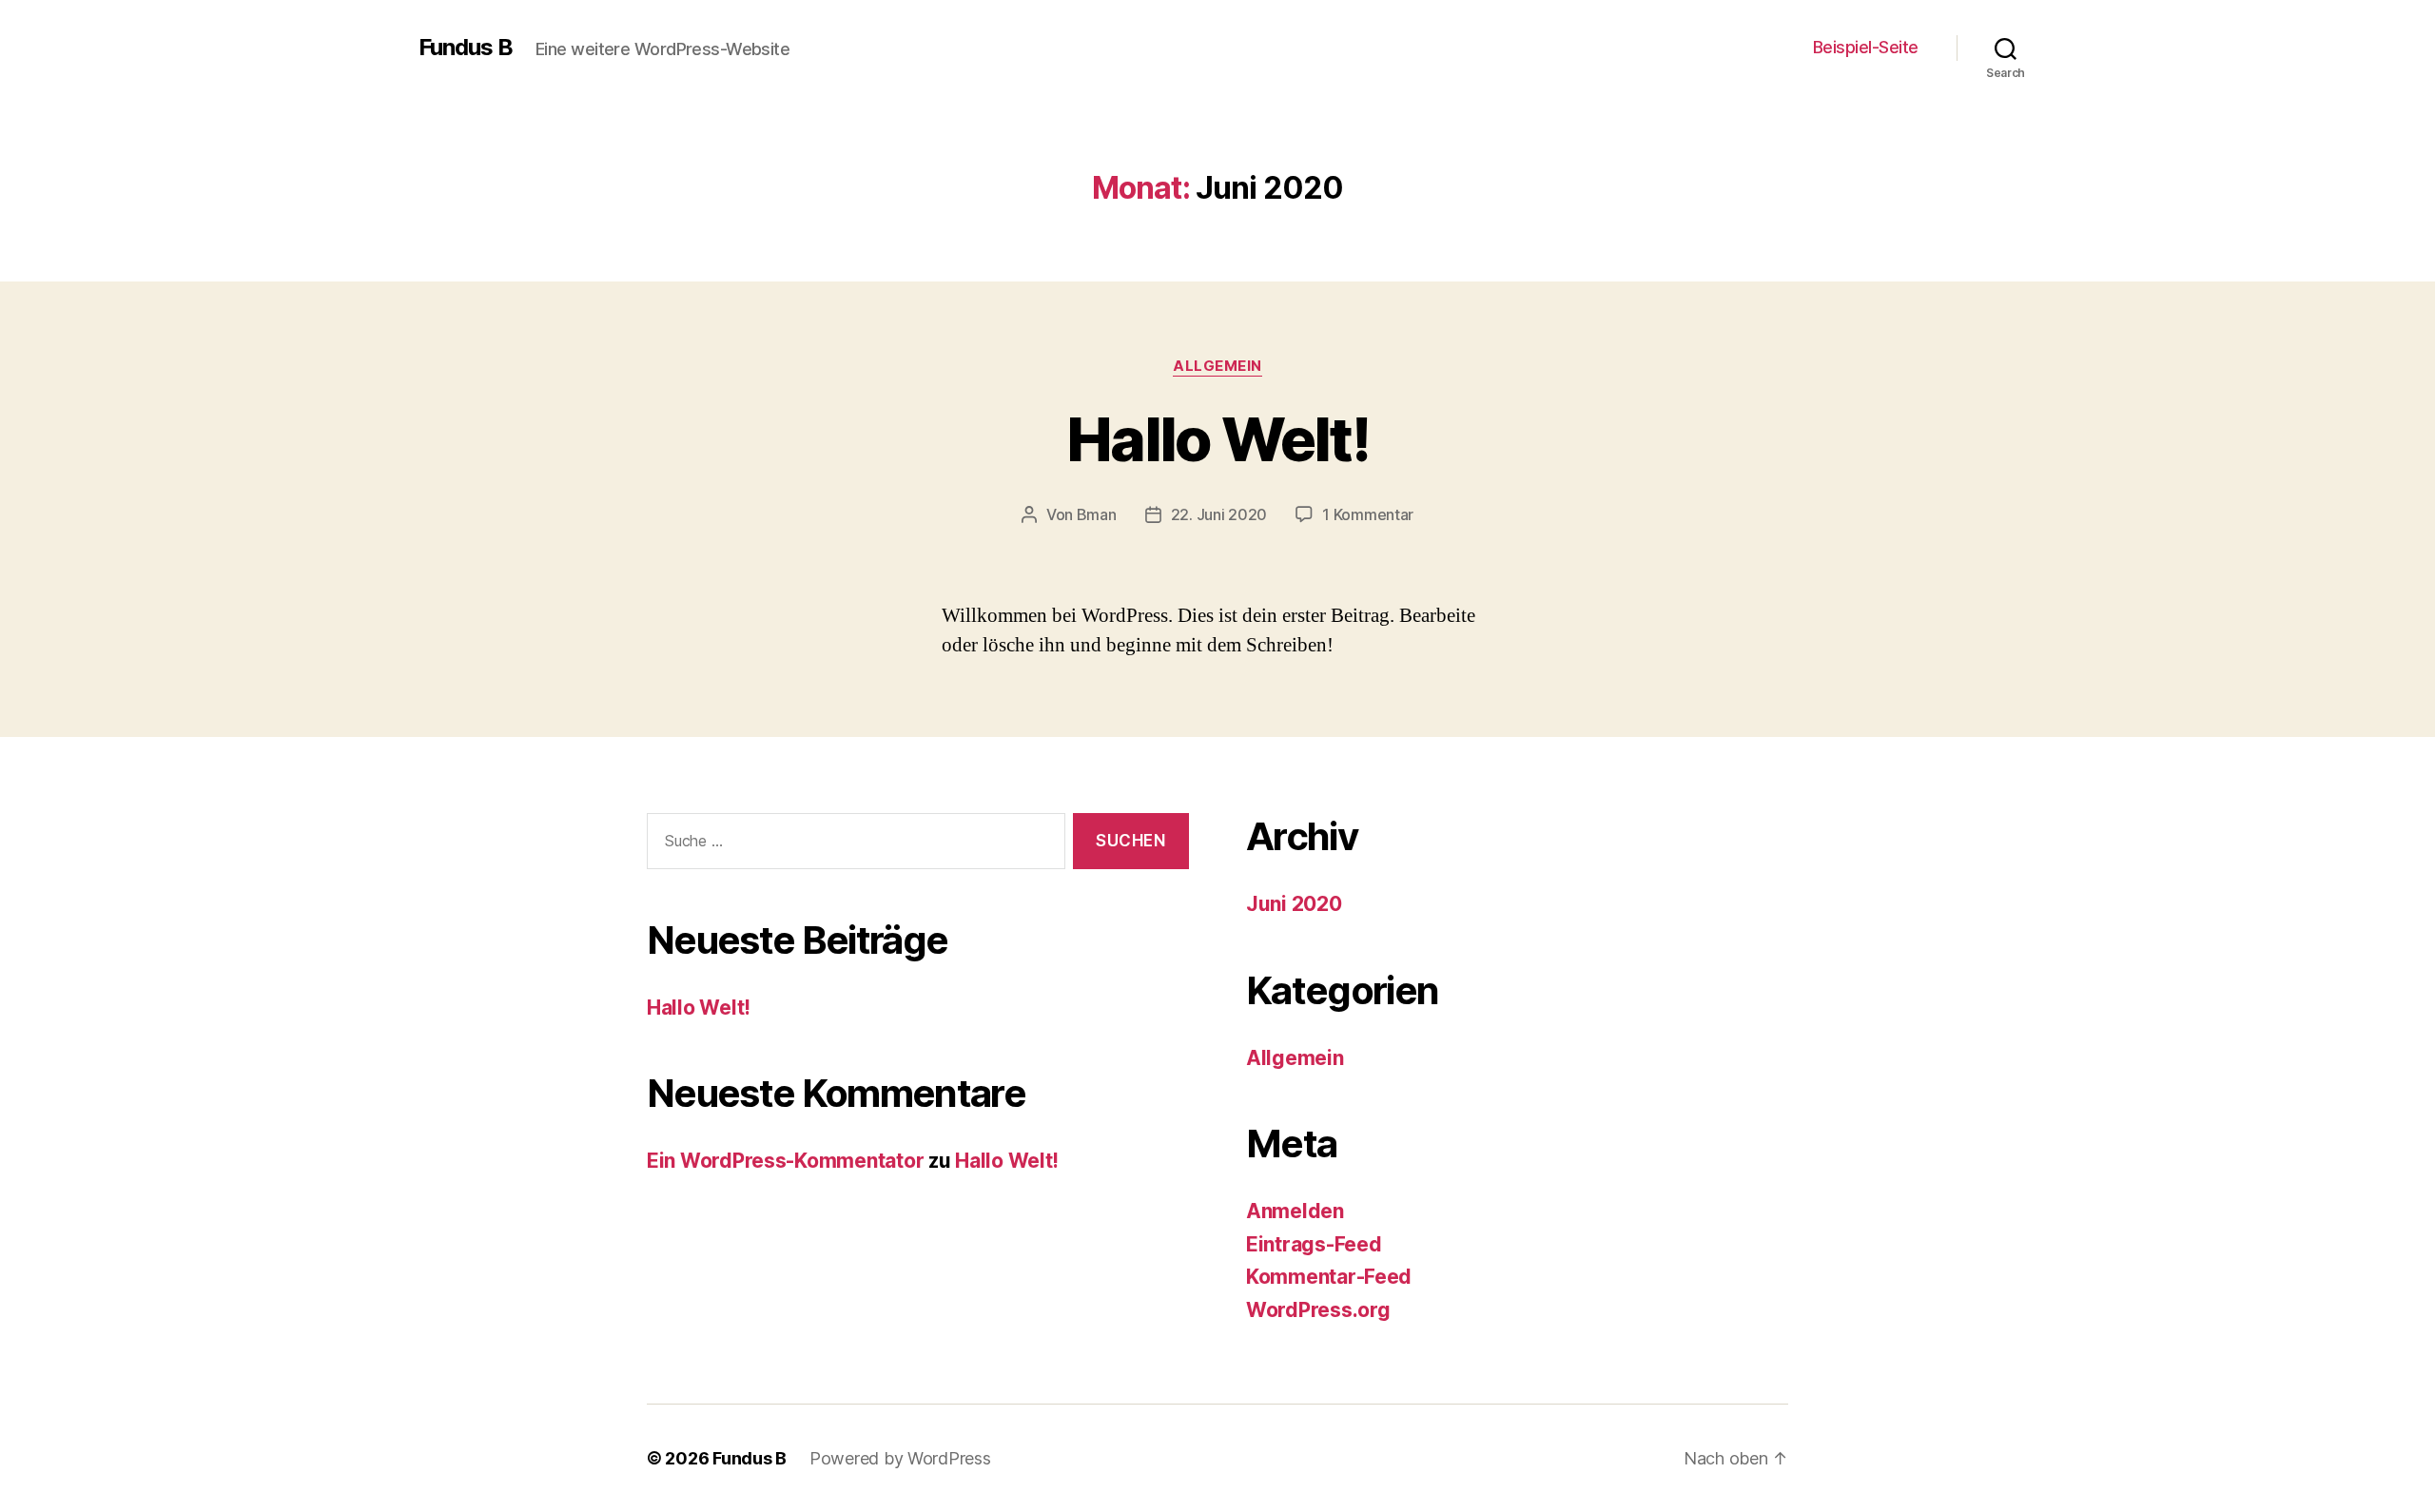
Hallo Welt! (1217, 439)
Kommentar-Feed (1329, 1277)
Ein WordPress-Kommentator (785, 1161)
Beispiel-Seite (1866, 47)
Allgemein (1217, 366)
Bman (1097, 514)
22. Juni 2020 (1219, 514)
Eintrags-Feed (1314, 1244)
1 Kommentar (1368, 514)
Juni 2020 (1294, 904)
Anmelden (1295, 1211)
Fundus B (466, 48)
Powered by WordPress (900, 1458)
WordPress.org (1318, 1310)
